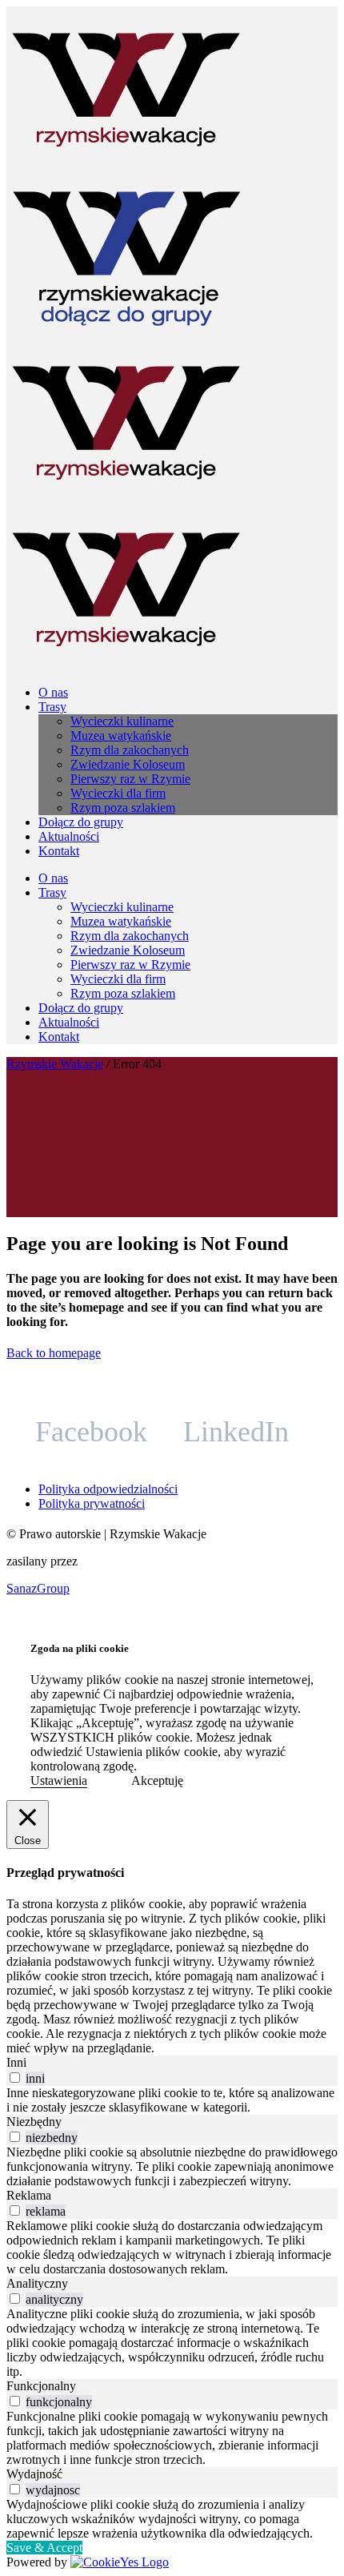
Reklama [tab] (29, 2195)
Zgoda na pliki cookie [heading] (80, 1648)
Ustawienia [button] (59, 1780)
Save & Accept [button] (44, 2548)
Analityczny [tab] (37, 2283)
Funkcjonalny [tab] (41, 2386)
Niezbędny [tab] (34, 2122)
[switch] (15, 2078)
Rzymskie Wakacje (55, 1064)
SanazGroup (38, 1588)
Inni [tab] (16, 2062)
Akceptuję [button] (157, 1780)
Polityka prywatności (92, 1503)
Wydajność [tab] (34, 2474)
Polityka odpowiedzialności (108, 1489)
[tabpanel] (172, 2100)
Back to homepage (54, 1353)
